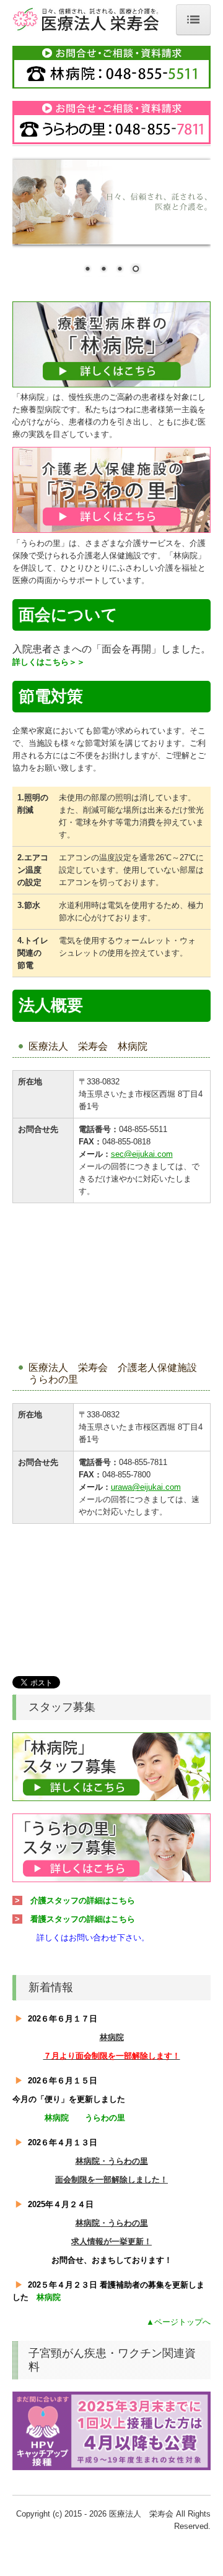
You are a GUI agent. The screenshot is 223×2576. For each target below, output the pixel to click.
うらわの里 (105, 2118)
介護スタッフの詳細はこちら (83, 1900)
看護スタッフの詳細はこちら (83, 1919)
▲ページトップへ (178, 2322)
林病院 (57, 2118)
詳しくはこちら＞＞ (49, 662)
